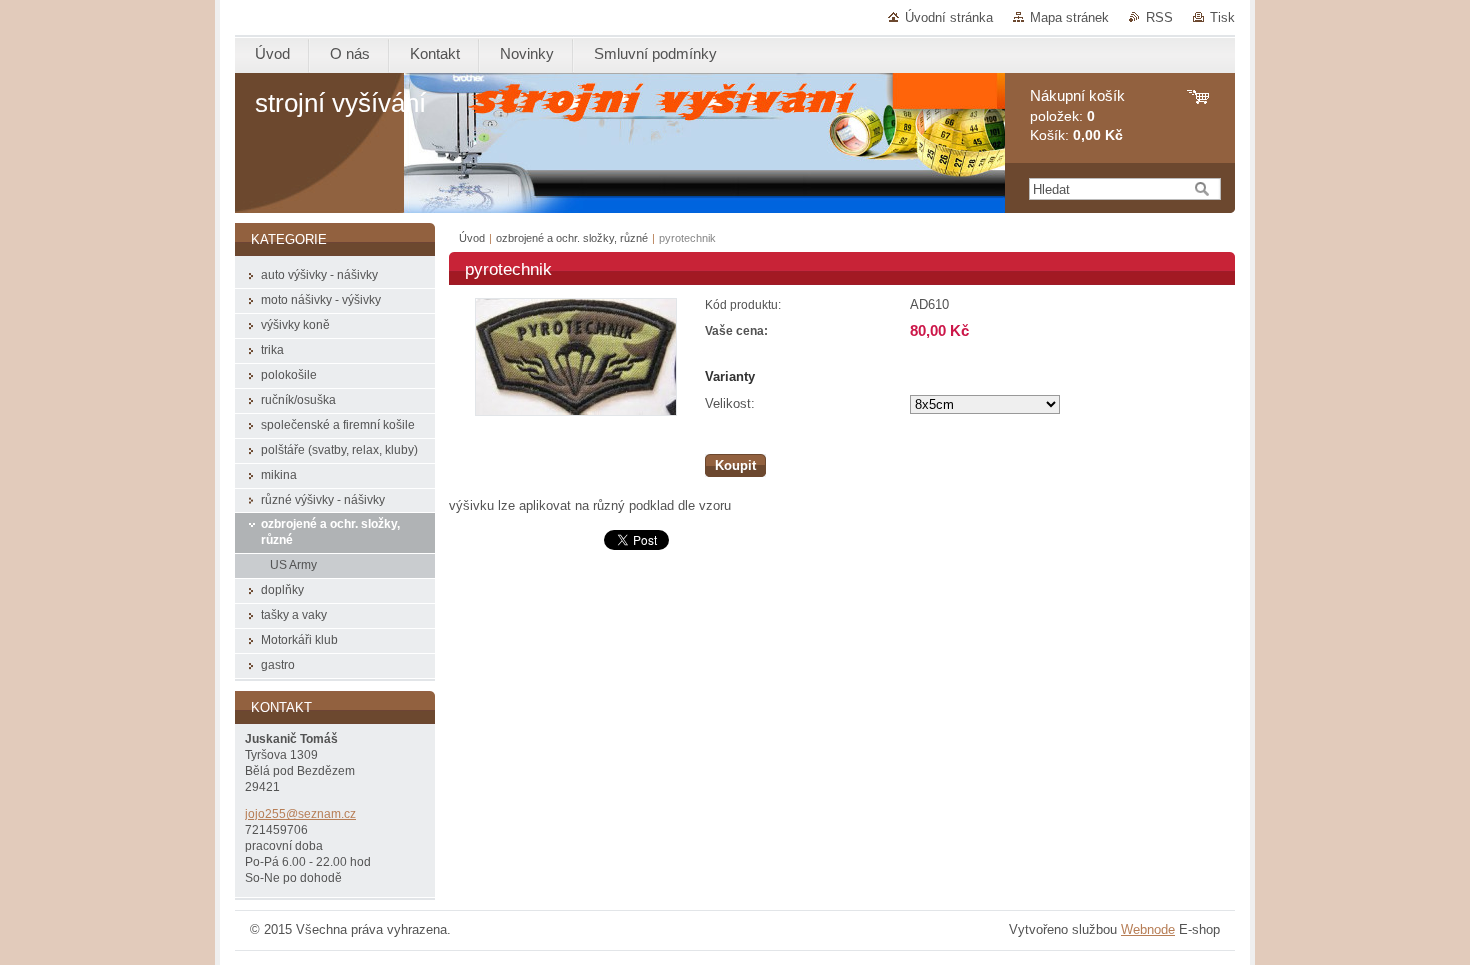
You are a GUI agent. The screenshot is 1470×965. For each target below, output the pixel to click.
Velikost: (730, 403)
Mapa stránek (1069, 17)
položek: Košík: (1077, 115)
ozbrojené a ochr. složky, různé (572, 238)
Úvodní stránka (949, 17)
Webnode (1148, 929)
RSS (1159, 17)
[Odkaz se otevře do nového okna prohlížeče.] (576, 411)
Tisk (1222, 17)
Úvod (472, 238)
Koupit (735, 465)
